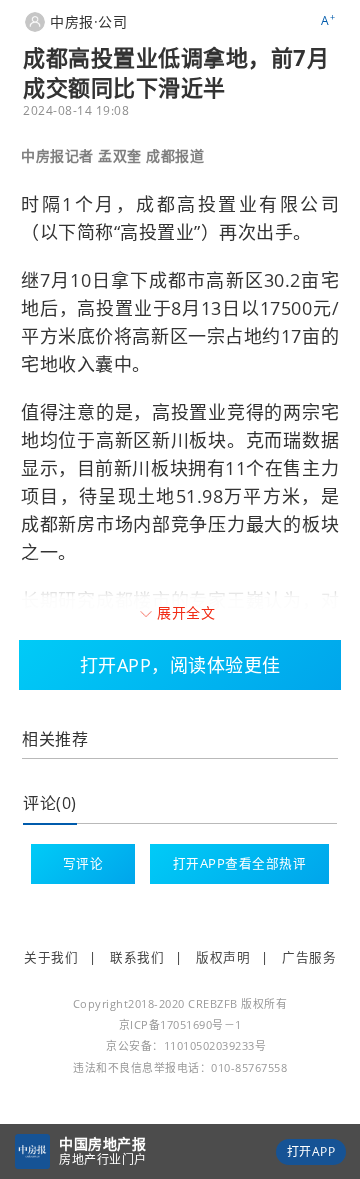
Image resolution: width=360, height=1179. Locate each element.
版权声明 (223, 957)
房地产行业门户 (103, 1159)
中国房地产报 (102, 1143)
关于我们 (51, 957)
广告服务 (309, 957)
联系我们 (137, 957)
